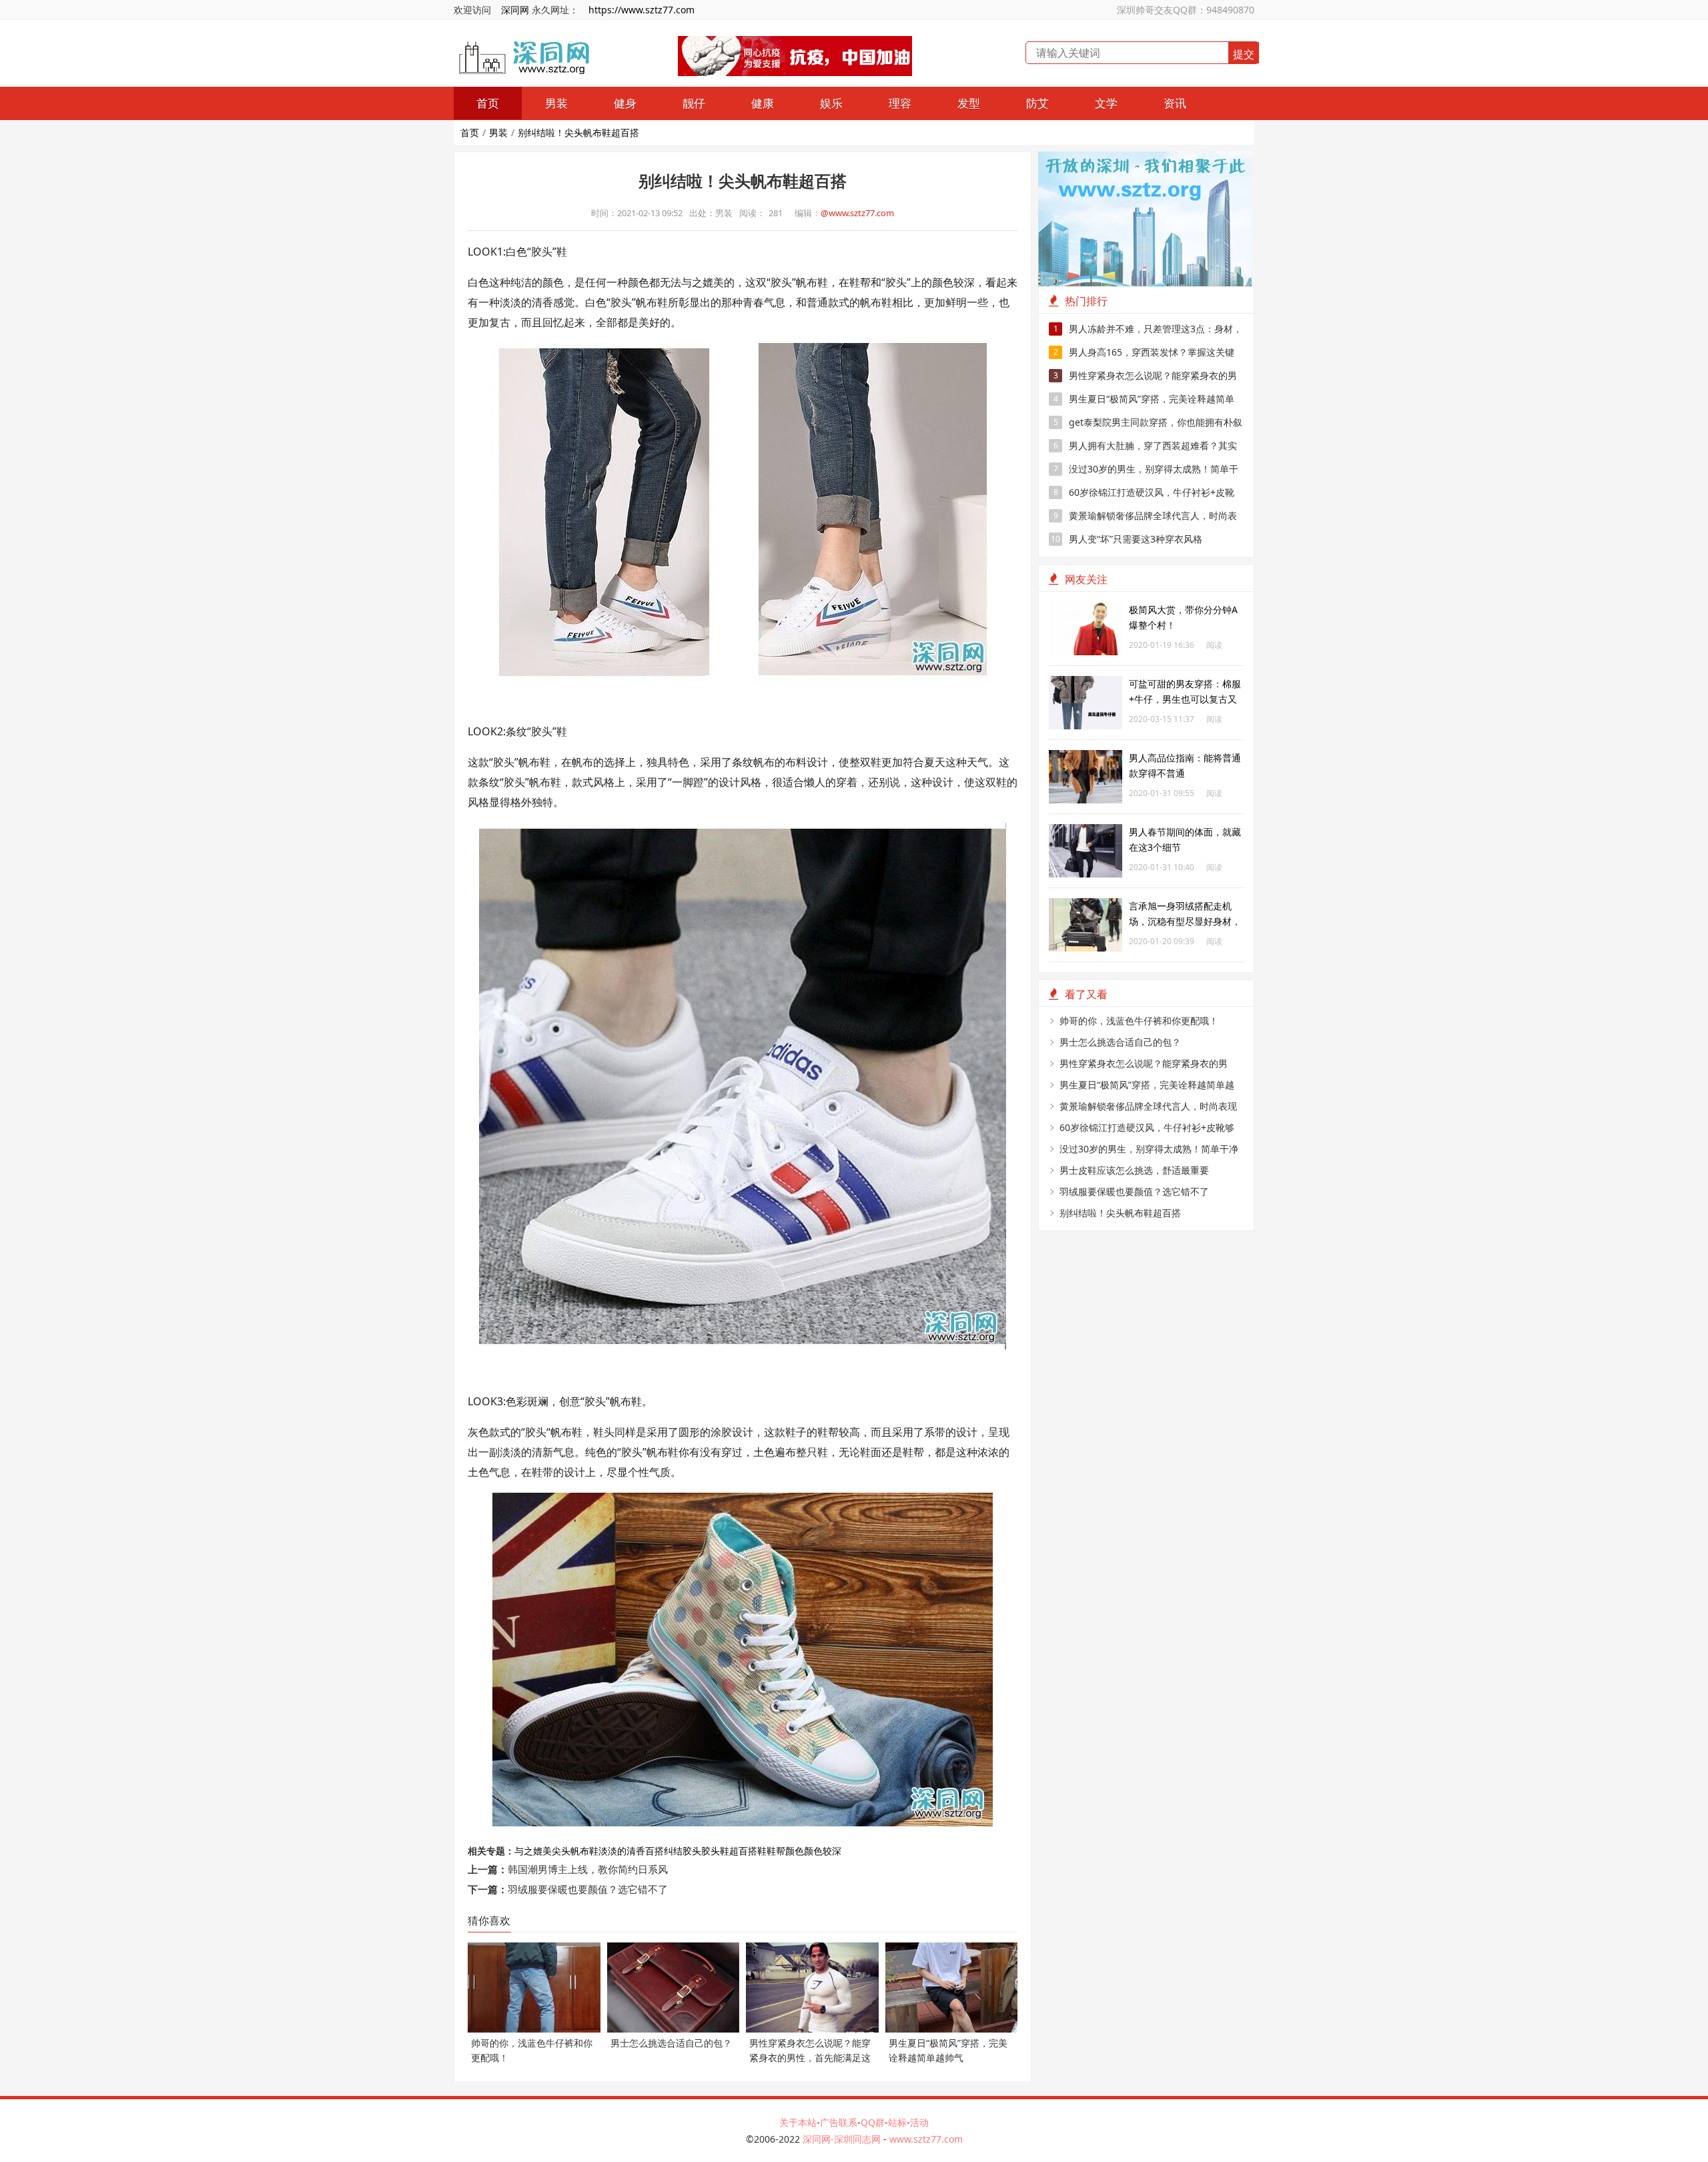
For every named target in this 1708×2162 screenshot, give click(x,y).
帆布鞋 (584, 1851)
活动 (919, 2122)
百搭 (655, 1851)
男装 (556, 103)
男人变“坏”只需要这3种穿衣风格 (1127, 539)
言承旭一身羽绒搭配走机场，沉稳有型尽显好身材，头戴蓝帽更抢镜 (1185, 921)
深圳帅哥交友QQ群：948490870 (1186, 10)
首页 (488, 103)
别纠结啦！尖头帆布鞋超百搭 (578, 132)
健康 (763, 103)
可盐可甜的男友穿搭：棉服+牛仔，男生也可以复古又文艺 (1185, 699)
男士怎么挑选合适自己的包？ (1120, 1042)
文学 (1106, 103)
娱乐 (831, 103)
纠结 (673, 1851)
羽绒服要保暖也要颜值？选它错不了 (588, 1889)
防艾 (1037, 103)
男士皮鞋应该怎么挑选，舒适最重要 (1134, 1170)
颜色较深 (823, 1851)
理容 (900, 103)
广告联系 (839, 2122)
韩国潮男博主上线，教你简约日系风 (588, 1869)
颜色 (795, 1851)
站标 (897, 2122)
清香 (636, 1851)
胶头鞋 (715, 1851)
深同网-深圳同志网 (843, 2139)
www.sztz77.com (926, 2139)
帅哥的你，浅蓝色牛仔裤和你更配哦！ (1139, 1021)
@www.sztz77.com (857, 213)
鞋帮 (776, 1851)
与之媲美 (533, 1851)
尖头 (561, 1851)
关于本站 (798, 2122)
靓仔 (694, 103)
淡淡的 (612, 1851)
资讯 (1175, 103)
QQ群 (873, 2122)
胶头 (692, 1851)
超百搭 (743, 1851)
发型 (969, 103)
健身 (625, 103)
